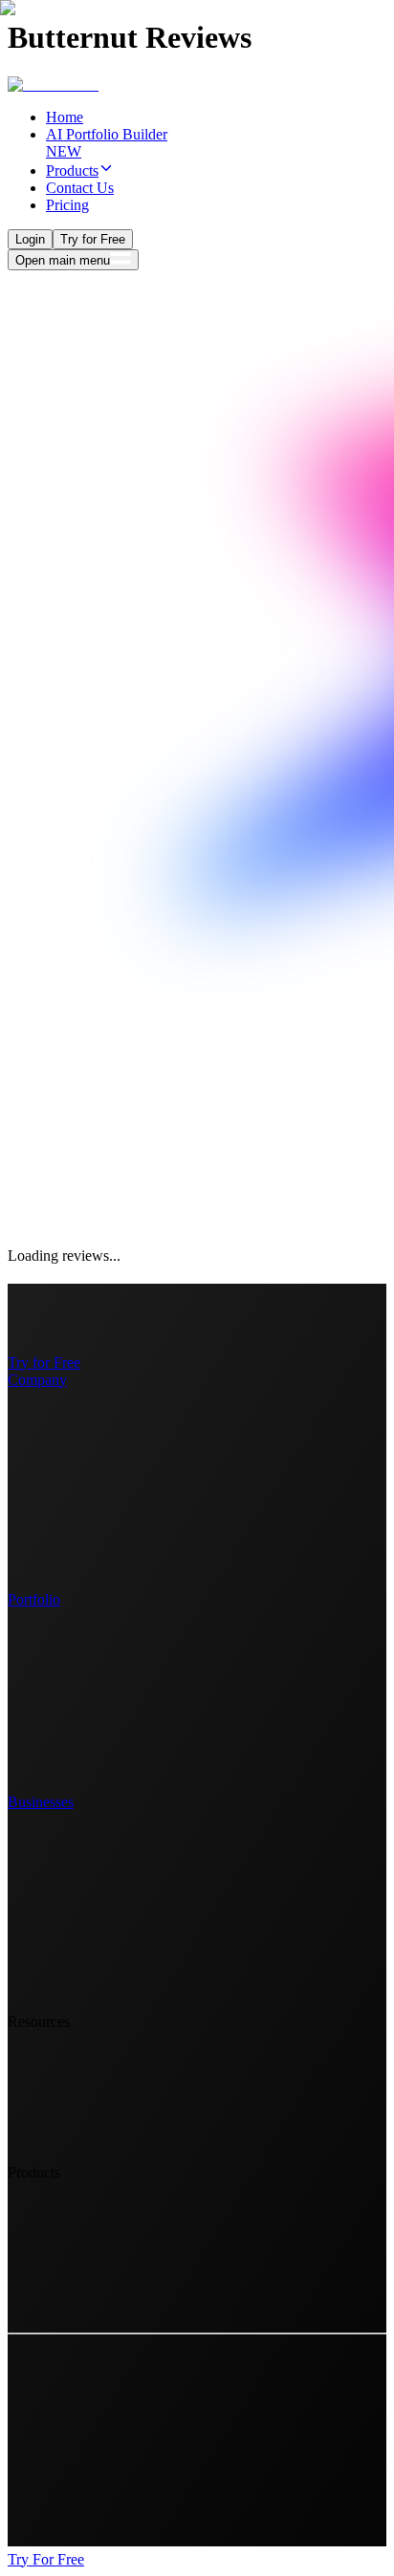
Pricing (67, 1464)
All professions (91, 1769)
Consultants (81, 1886)
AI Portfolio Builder (107, 2222)
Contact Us (80, 2054)
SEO (61, 1515)
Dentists (70, 1903)
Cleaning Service (98, 1972)
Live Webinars (90, 2106)
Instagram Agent (96, 2291)
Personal (72, 1632)
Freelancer (77, 1752)
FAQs (64, 1498)
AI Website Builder (104, 2205)
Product (69, 1412)
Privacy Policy (90, 2123)
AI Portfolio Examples (114, 1447)
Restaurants (81, 1869)
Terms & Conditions (107, 2140)
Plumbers (74, 1920)
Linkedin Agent (93, 2274)
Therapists (77, 1989)
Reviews (72, 1481)
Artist (63, 1701)
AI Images (77, 2239)
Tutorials (72, 2071)
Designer (73, 1666)
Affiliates (74, 1533)
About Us (76, 1567)
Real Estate (80, 1852)
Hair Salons (81, 1937)
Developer (77, 1735)
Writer (65, 1718)
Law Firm (76, 1834)
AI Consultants (91, 1955)
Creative (71, 1649)
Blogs (64, 2088)
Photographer (87, 1683)
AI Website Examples (111, 1429)
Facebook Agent (96, 2257)
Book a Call (69, 2495)
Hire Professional (98, 1550)
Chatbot (70, 2308)
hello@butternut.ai (88, 2520)
